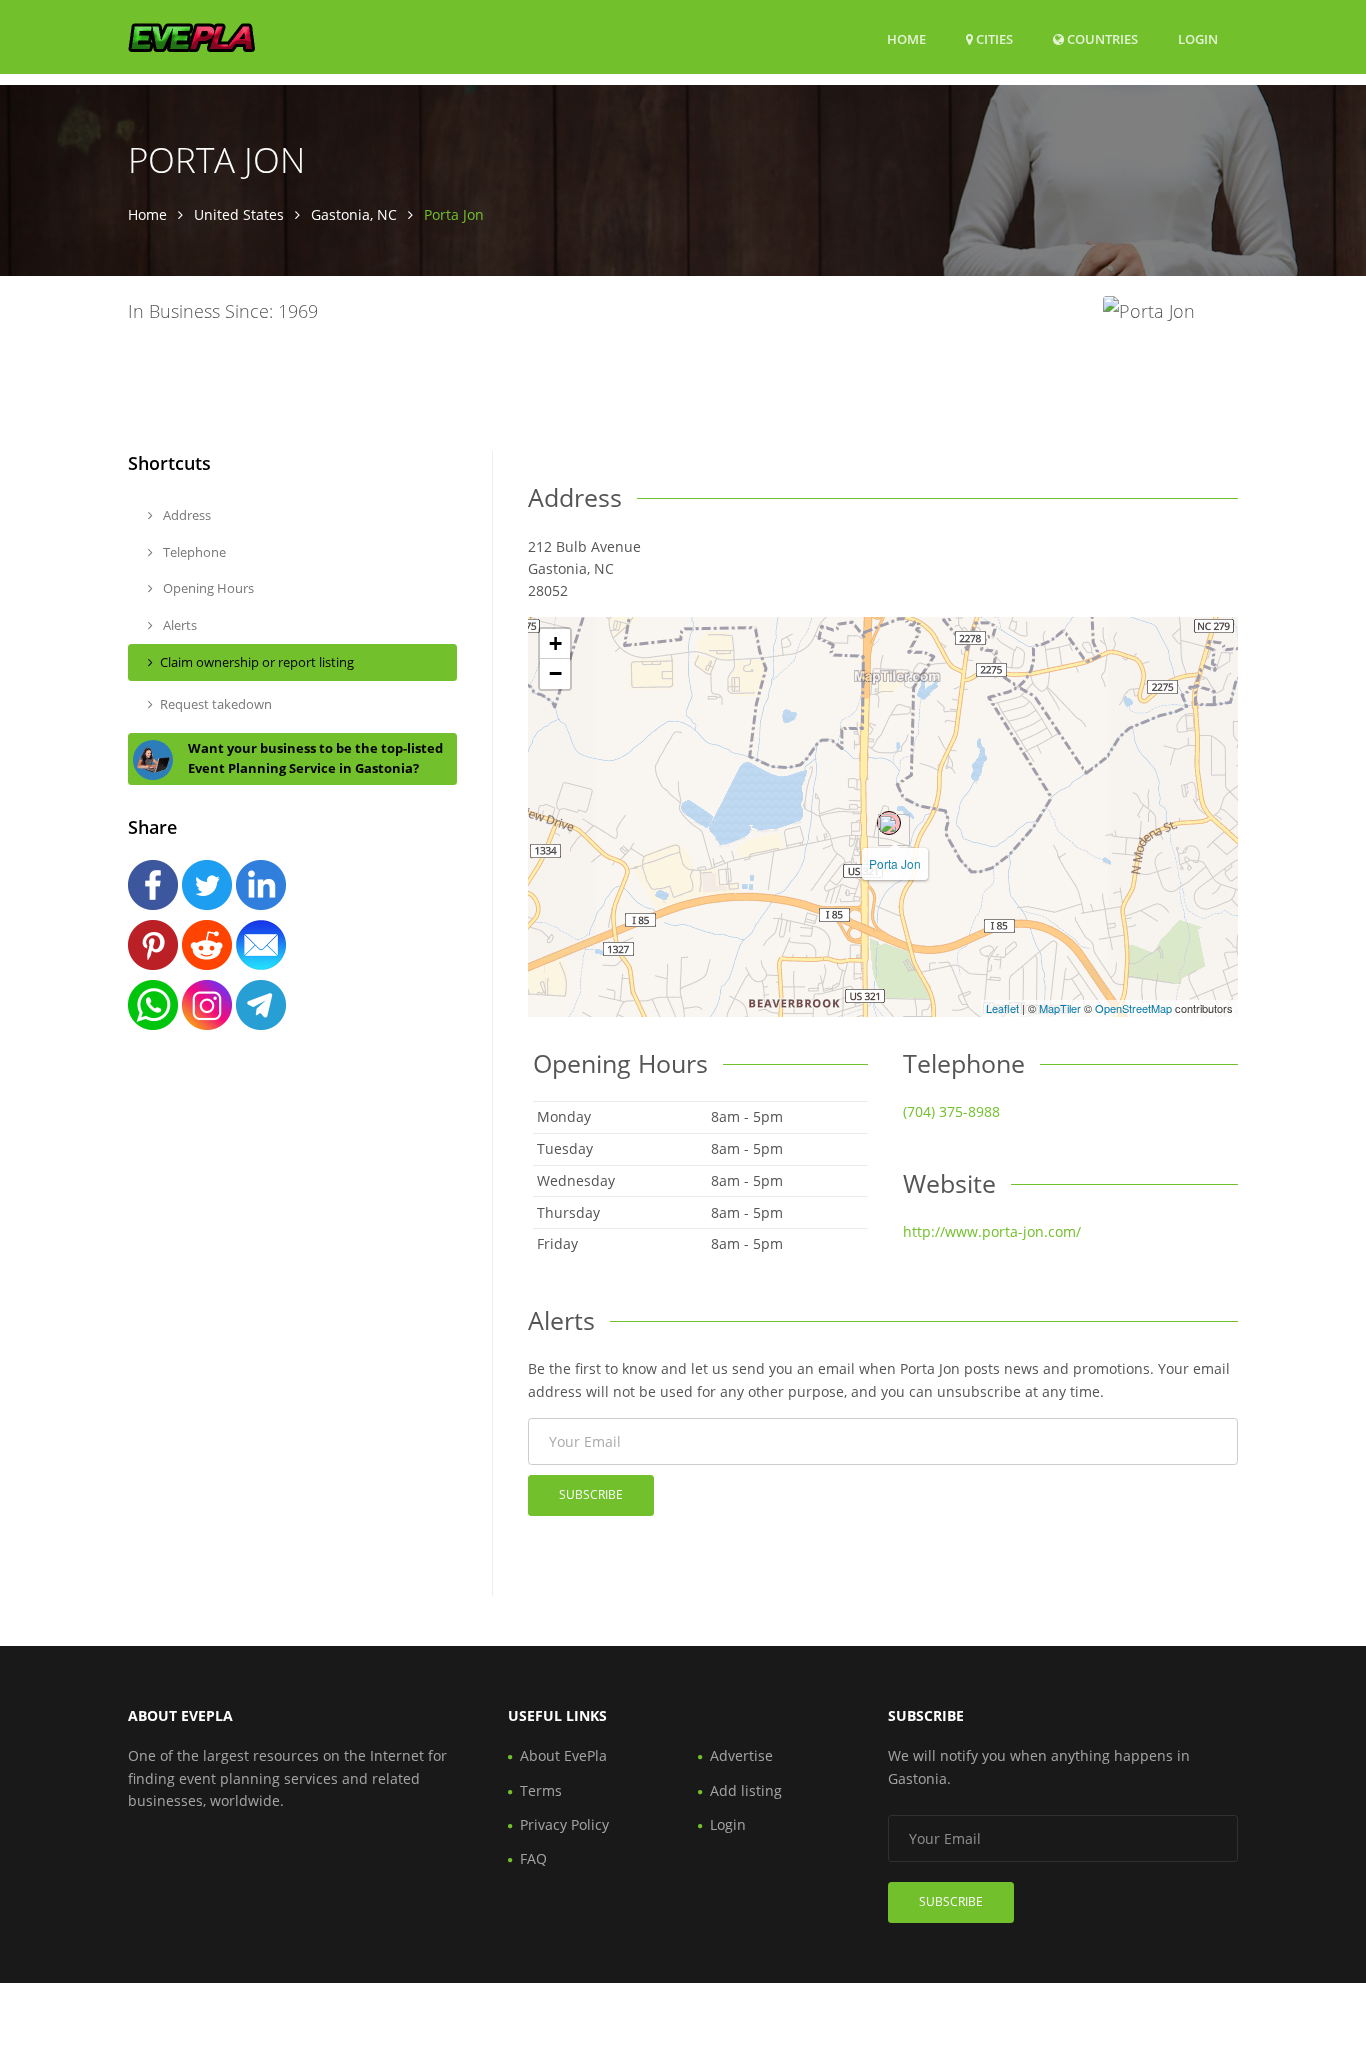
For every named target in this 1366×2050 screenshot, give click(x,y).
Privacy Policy (564, 1824)
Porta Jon (895, 863)
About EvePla (563, 1755)
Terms (541, 1790)
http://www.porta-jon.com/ (992, 1231)
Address (185, 515)
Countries (1101, 38)
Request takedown (216, 704)
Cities (993, 39)
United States (239, 214)
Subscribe (591, 1494)
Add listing (746, 1790)
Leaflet (1002, 1008)
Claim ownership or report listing (257, 662)
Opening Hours (207, 588)
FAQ (533, 1858)
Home (906, 39)
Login (1198, 38)
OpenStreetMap (1133, 1008)
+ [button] (555, 643)
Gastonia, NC (354, 214)
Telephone (193, 552)
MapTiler (1060, 1008)
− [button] (555, 673)
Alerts (178, 625)
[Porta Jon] (889, 823)
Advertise (741, 1755)
